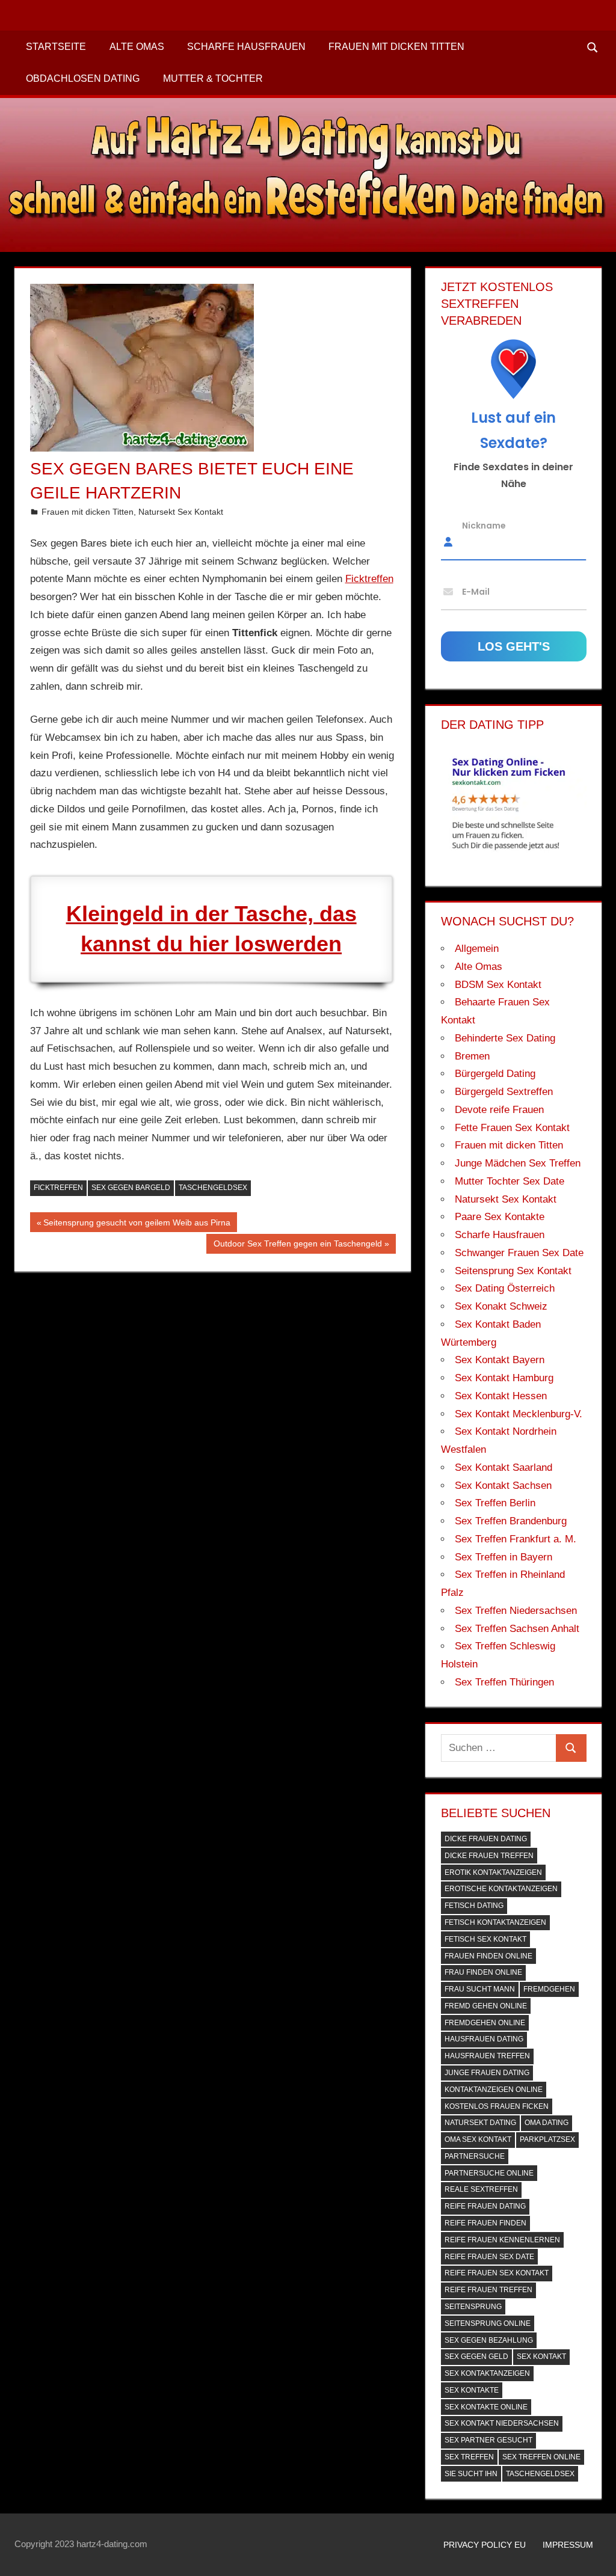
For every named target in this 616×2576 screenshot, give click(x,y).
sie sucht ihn (471, 2474)
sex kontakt (541, 2357)
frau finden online (483, 1972)
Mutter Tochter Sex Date (510, 1181)
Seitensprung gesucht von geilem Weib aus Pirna (137, 1225)
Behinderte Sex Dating (505, 1038)
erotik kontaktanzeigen (493, 1872)
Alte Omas (137, 47)
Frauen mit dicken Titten (396, 47)
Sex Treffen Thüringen (504, 1682)
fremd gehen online (486, 2006)
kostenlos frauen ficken (497, 2106)
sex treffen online (541, 2457)
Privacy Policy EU (485, 2545)
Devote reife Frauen (499, 1110)
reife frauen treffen (488, 2290)
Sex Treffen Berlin (495, 1503)
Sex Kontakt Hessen (501, 1396)
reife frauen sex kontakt (497, 2273)
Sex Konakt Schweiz (501, 1306)
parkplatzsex (547, 2139)
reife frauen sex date (489, 2257)
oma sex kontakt (478, 2139)
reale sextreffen (481, 2189)
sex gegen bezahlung (489, 2340)
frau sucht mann (480, 1989)
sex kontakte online (486, 2407)
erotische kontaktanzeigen (501, 1889)
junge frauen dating (487, 2073)
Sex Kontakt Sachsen (503, 1486)
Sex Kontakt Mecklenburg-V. (519, 1414)
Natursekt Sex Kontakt (181, 512)
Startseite (56, 47)
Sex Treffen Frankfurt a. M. (516, 1539)
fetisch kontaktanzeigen (495, 1922)
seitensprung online (488, 2323)
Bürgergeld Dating (495, 1074)
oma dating (547, 2123)
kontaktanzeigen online (494, 2090)
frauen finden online (488, 1956)
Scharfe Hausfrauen (246, 47)
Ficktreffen (369, 579)
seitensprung (473, 2307)
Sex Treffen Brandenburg (511, 1521)
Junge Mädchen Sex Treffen (518, 1163)
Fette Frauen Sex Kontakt (512, 1128)
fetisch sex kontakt (485, 1939)
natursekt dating (480, 2123)
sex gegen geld (476, 2357)
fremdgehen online (485, 2023)
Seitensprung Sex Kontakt (513, 1271)
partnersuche (475, 2156)
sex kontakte (472, 2390)
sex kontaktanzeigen (487, 2373)
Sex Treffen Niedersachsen (516, 1611)
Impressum (568, 2545)
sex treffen (469, 2457)
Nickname (484, 525)
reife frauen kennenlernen (502, 2240)
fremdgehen (549, 1989)
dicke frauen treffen (489, 1856)
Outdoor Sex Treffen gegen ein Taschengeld (297, 1246)
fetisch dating (474, 1906)
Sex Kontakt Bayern (500, 1360)
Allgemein (477, 949)
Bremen (472, 1056)
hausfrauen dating (484, 2039)
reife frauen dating (485, 2206)
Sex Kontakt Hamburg (504, 1378)
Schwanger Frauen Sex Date (519, 1253)
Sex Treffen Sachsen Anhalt (517, 1629)
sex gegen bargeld (131, 1188)
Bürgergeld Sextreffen (504, 1092)
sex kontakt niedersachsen (502, 2423)
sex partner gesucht (488, 2440)
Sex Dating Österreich (505, 1288)
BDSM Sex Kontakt (498, 985)
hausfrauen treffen (487, 2056)
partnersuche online (489, 2173)
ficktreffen (58, 1188)
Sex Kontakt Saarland (504, 1467)
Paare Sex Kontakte (500, 1217)
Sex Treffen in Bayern (504, 1557)
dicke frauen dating (486, 1839)
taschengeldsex (213, 1188)
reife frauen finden (485, 2223)
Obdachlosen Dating (83, 78)
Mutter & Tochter (213, 78)
